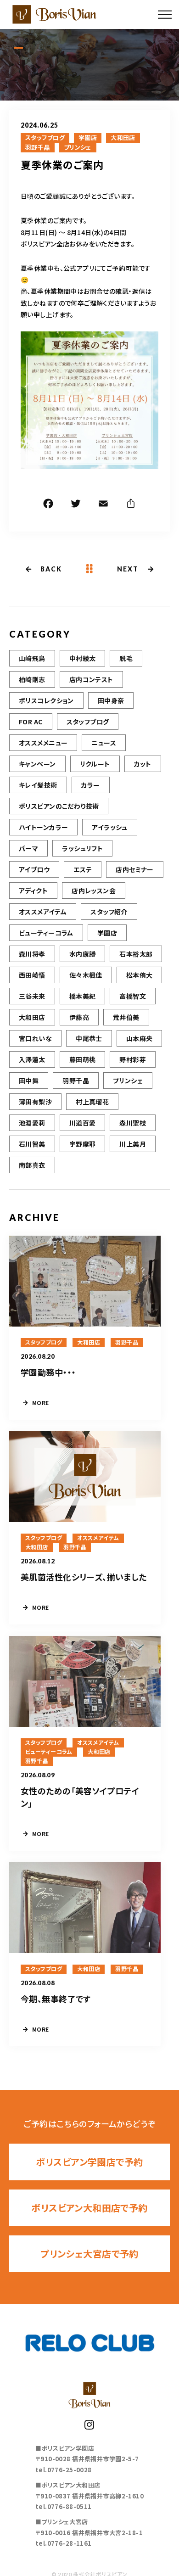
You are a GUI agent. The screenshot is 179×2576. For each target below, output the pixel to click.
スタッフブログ (45, 138)
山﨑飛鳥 (32, 658)
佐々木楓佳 (86, 975)
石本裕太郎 (136, 954)
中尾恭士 (89, 1038)
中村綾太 (83, 658)
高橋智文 (133, 996)
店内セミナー (135, 869)
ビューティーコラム (46, 933)
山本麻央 (140, 1038)
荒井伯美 (126, 1017)
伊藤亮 (79, 1017)
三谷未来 (32, 996)
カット (143, 764)
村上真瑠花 (92, 1102)
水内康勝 (83, 954)
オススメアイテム (43, 912)
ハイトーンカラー (43, 827)
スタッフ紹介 (109, 912)
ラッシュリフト (82, 848)
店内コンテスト (91, 679)
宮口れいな (35, 1038)
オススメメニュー (43, 743)
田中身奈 (111, 700)
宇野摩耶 (83, 1144)
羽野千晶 (38, 147)
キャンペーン (37, 764)
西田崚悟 (32, 975)
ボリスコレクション (46, 700)
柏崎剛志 (32, 679)
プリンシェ (78, 147)
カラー (91, 785)
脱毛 (126, 658)
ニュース (104, 743)
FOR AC (31, 722)
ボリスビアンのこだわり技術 (59, 806)
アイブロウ (34, 869)
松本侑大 (140, 975)
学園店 (88, 138)
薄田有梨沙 (35, 1102)
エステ (83, 869)
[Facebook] (48, 505)
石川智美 (32, 1144)
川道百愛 (83, 1123)
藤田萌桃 (83, 1059)
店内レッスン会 (94, 890)
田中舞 (29, 1081)
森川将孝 (32, 954)
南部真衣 (32, 1165)
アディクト (33, 890)
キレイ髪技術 (38, 785)
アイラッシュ (110, 827)
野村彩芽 (133, 1059)
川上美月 (133, 1144)
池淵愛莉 (32, 1123)
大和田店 (123, 138)
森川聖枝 (133, 1123)
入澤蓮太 (32, 1059)
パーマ (28, 848)
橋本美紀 (83, 996)
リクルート (95, 764)
